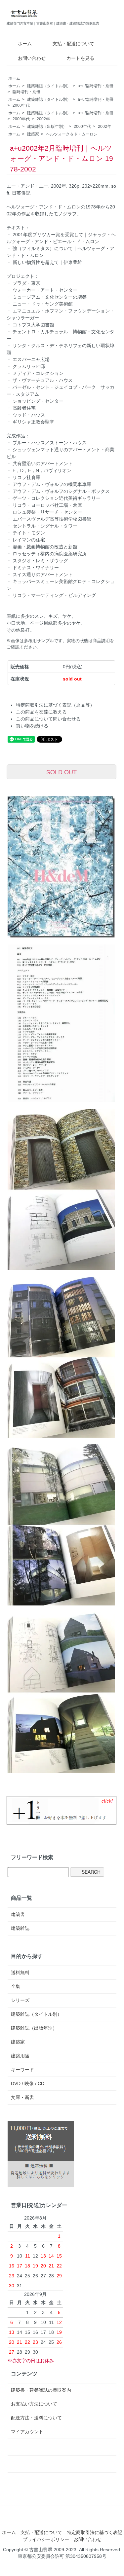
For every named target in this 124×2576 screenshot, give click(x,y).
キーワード (22, 2070)
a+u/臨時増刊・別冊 (96, 86)
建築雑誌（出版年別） (47, 127)
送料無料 (20, 1972)
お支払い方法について (34, 2404)
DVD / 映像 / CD (28, 2083)
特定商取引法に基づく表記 (95, 2532)
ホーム (25, 44)
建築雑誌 (20, 1928)
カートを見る (80, 58)
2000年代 (21, 105)
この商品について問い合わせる (48, 719)
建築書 (18, 1914)
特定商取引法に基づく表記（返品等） (55, 705)
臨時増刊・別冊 (26, 92)
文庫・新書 (22, 2097)
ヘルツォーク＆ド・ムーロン (72, 134)
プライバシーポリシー (46, 2539)
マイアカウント (27, 2432)
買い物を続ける (32, 726)
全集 (16, 1986)
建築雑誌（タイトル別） (49, 86)
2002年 (43, 119)
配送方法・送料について (36, 2418)
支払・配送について (73, 44)
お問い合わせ (32, 58)
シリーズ (20, 2000)
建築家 (33, 134)
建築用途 (20, 2056)
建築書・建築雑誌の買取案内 (41, 2390)
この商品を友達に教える (41, 712)
